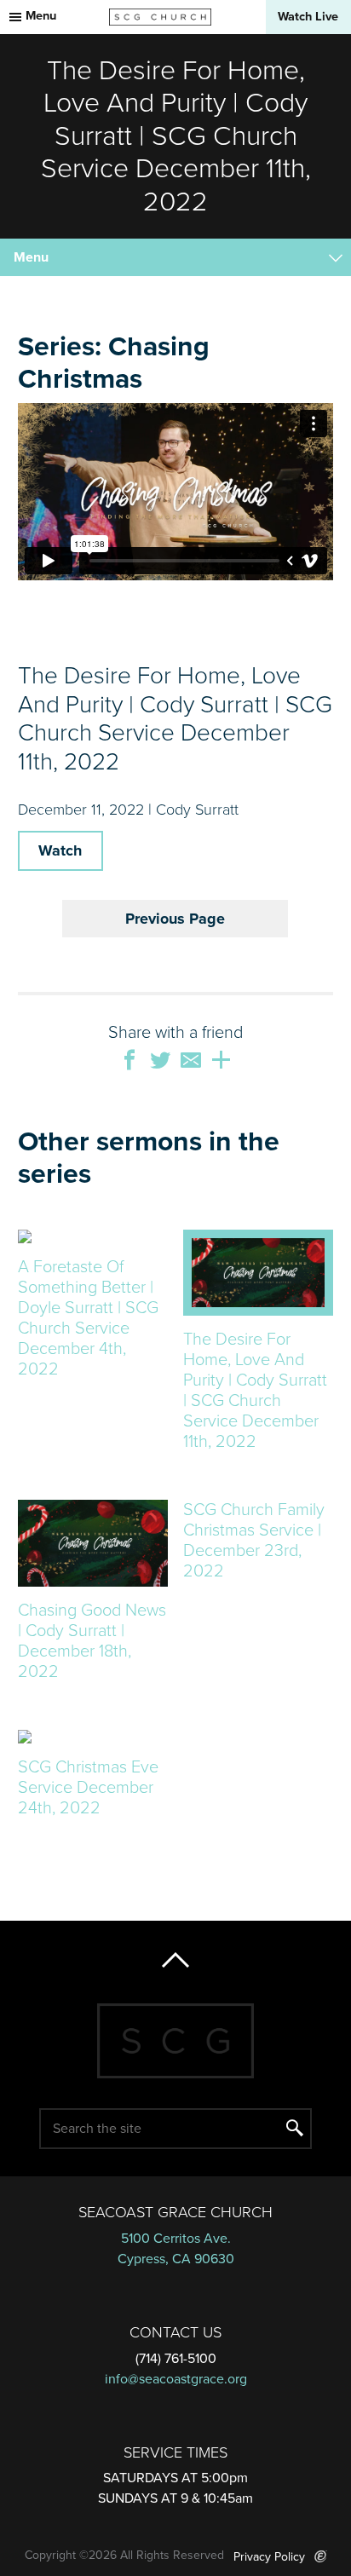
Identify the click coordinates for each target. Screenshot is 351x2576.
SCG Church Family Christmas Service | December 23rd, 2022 (254, 1541)
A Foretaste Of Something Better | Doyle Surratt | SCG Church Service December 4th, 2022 (88, 1318)
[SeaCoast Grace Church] (160, 17)
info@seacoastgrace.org (176, 2379)
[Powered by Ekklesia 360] (321, 2556)
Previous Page (175, 919)
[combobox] (175, 257)
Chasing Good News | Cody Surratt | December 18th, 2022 (92, 1641)
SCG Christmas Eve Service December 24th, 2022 (88, 1788)
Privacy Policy (269, 2557)
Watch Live (308, 17)
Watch (60, 850)
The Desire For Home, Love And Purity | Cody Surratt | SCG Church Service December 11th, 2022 (255, 1391)
